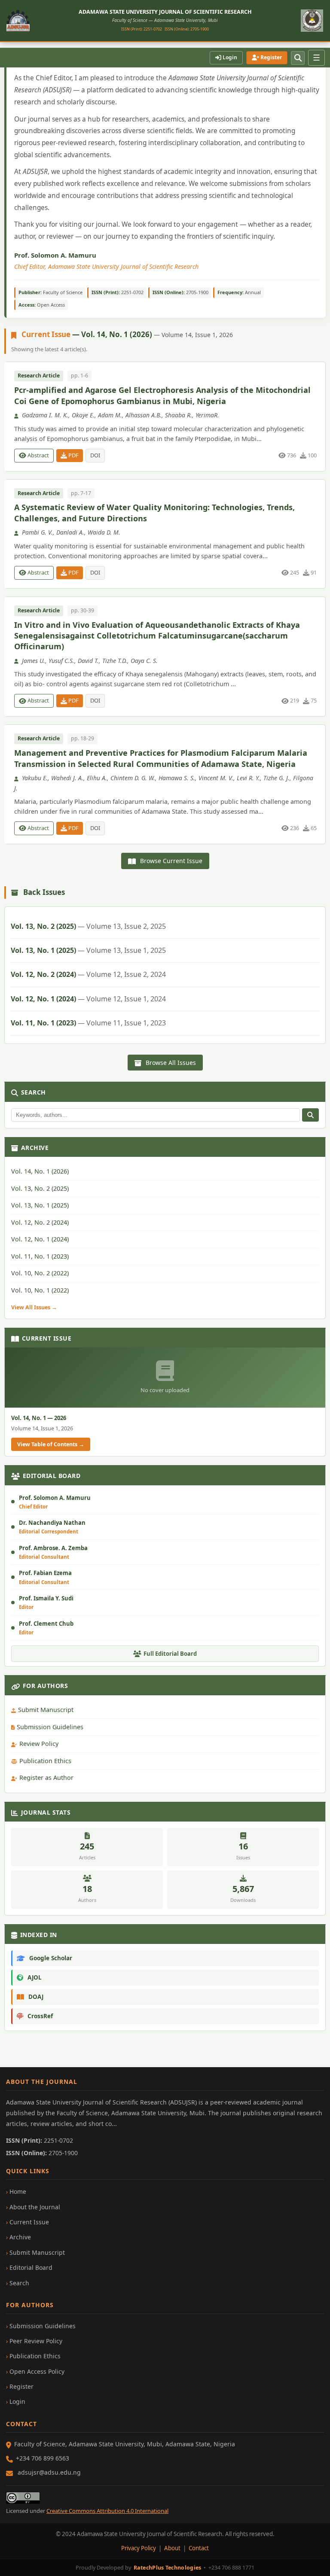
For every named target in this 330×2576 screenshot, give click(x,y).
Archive (20, 2237)
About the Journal (35, 2207)
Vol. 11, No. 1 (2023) (88, 1023)
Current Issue (29, 2222)
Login (229, 57)
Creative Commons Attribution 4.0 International (107, 2511)
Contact (199, 2548)
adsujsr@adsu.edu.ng (49, 2472)
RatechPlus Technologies (168, 2568)
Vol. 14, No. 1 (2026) (40, 1171)
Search (19, 2283)
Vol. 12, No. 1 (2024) (88, 999)
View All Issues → (34, 1307)
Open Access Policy (37, 2371)
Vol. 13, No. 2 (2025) (88, 926)
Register (270, 57)
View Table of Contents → (51, 1444)
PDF (73, 455)
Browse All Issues (170, 1063)
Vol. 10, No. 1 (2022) (40, 1290)
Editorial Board (31, 2267)
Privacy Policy (139, 2548)
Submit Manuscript (46, 1710)
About (172, 2548)
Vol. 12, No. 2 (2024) (88, 974)
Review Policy (39, 1744)
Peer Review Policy (36, 2341)
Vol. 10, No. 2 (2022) (40, 1273)
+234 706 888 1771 (231, 2568)
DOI (95, 455)
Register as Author (46, 1778)
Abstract (38, 455)
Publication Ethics (45, 1761)
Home (18, 2191)
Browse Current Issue (170, 861)
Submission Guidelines (50, 1727)
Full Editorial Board (170, 1654)
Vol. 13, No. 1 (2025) (88, 950)
